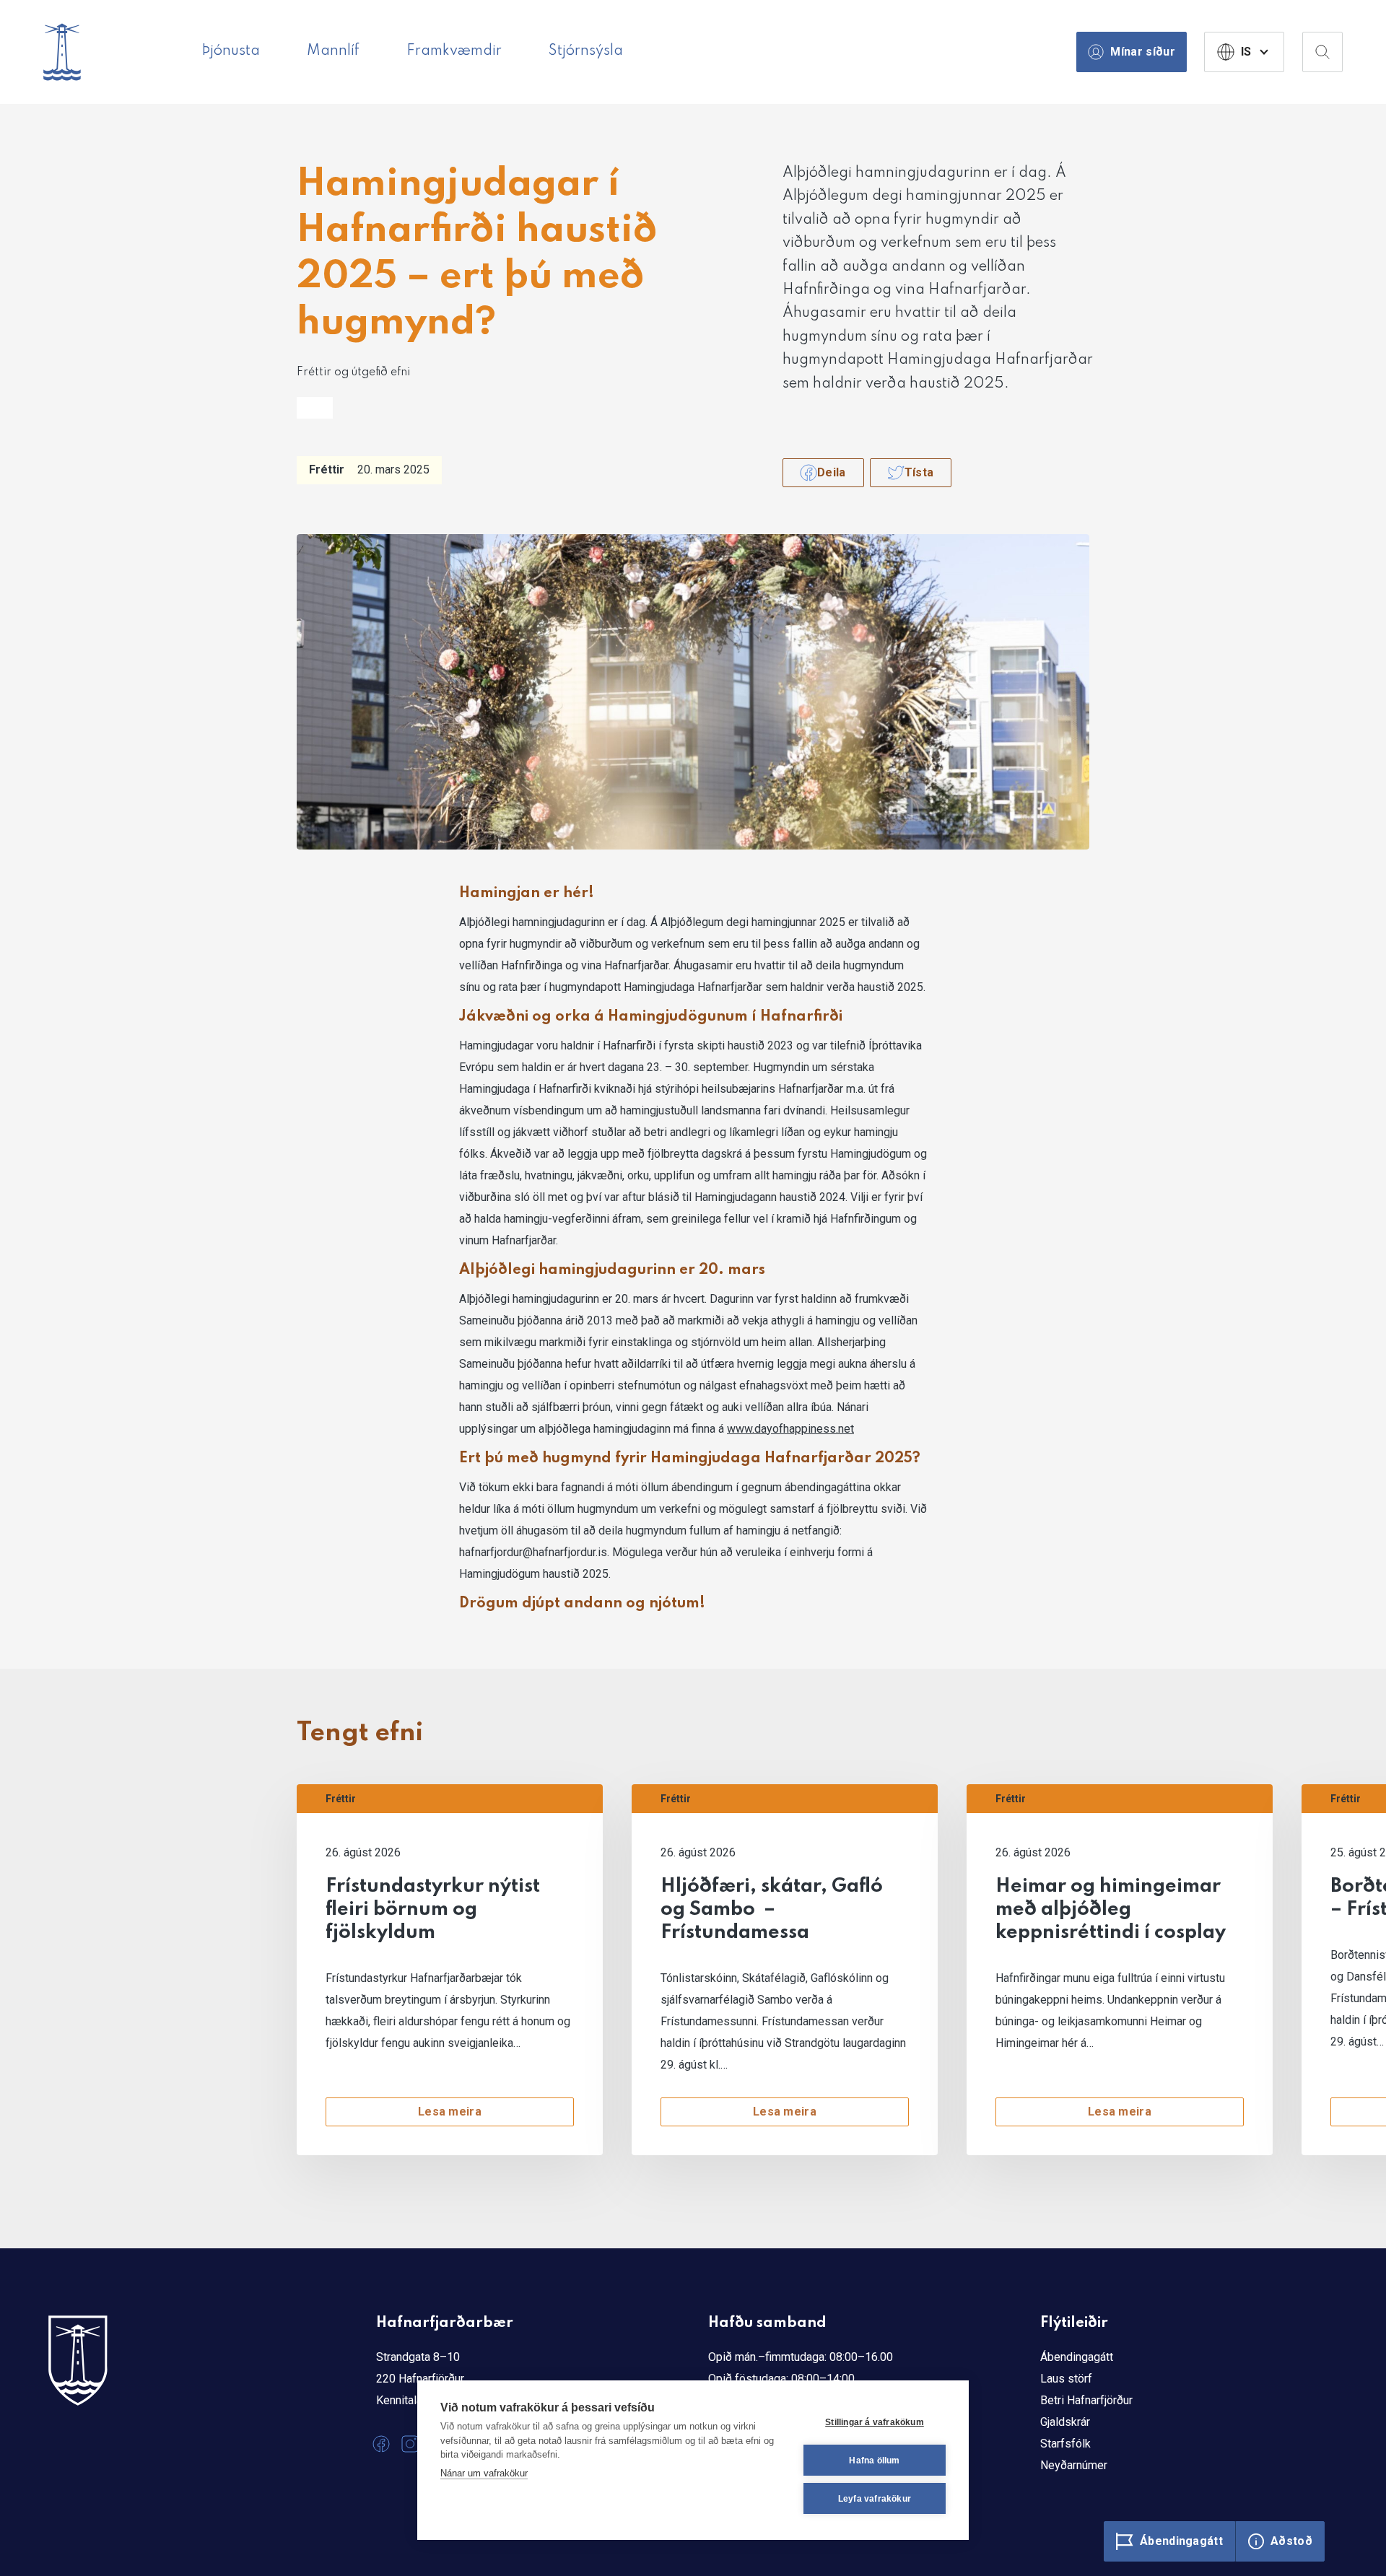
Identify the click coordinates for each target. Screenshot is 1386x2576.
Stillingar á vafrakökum (875, 2422)
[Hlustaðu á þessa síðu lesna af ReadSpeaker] (315, 408)
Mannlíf (333, 51)
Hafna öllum (874, 2461)
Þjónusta (231, 51)
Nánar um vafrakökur (484, 2473)
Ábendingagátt (1077, 2357)
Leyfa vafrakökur (875, 2499)
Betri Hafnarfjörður (1086, 2400)
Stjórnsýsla (586, 51)
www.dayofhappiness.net (790, 1429)
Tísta (919, 472)
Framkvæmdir (454, 51)
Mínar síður (1143, 52)
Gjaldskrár (1065, 2422)
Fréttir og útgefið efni (353, 372)
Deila (832, 472)
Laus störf (1066, 2379)
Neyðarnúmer (1074, 2465)
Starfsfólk (1065, 2444)
